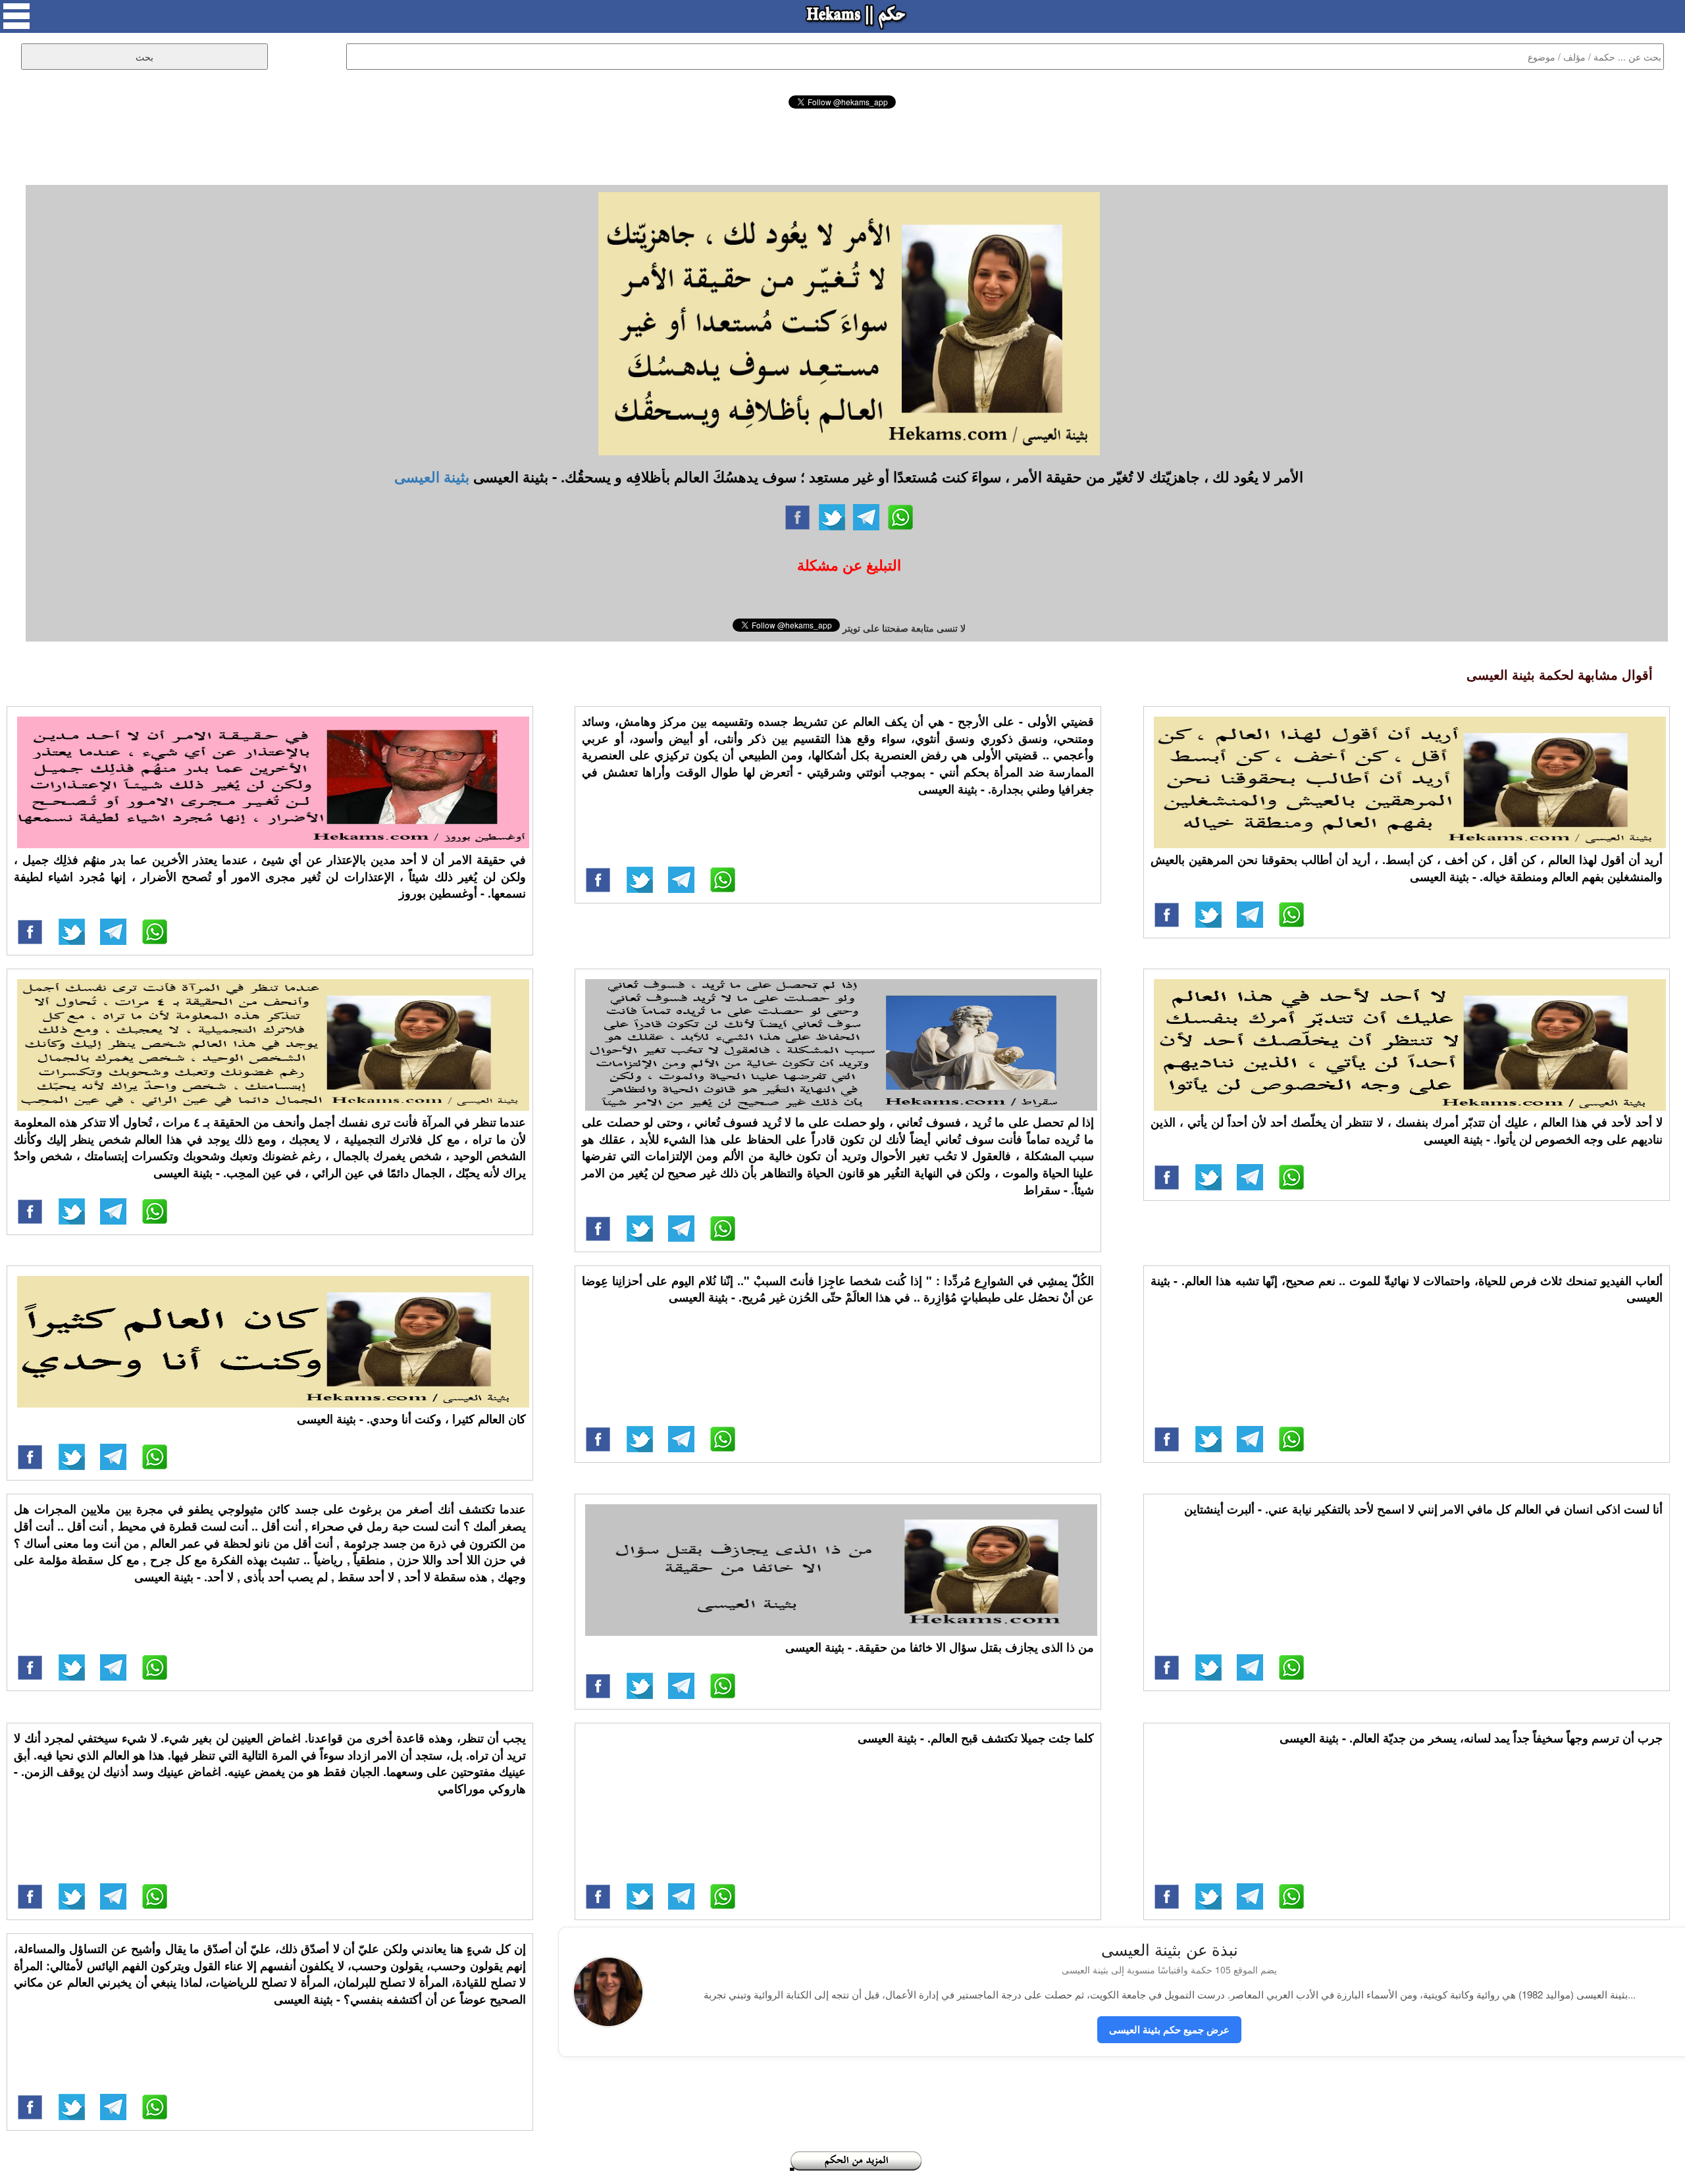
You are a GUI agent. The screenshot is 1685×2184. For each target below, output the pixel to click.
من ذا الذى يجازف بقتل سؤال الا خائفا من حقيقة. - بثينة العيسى (940, 1647)
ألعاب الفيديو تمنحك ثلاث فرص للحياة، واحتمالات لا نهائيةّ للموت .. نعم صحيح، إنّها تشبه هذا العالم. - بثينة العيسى (1407, 1289)
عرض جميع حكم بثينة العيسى (1169, 2029)
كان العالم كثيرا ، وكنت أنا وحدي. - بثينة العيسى (411, 1419)
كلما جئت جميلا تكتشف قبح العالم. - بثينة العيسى (976, 1738)
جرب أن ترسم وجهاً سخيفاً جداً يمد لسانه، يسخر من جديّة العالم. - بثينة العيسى (1471, 1738)
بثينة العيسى (432, 476)
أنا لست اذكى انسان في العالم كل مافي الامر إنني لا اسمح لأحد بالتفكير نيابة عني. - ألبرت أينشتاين (1423, 1509)
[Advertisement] (842, 145)
